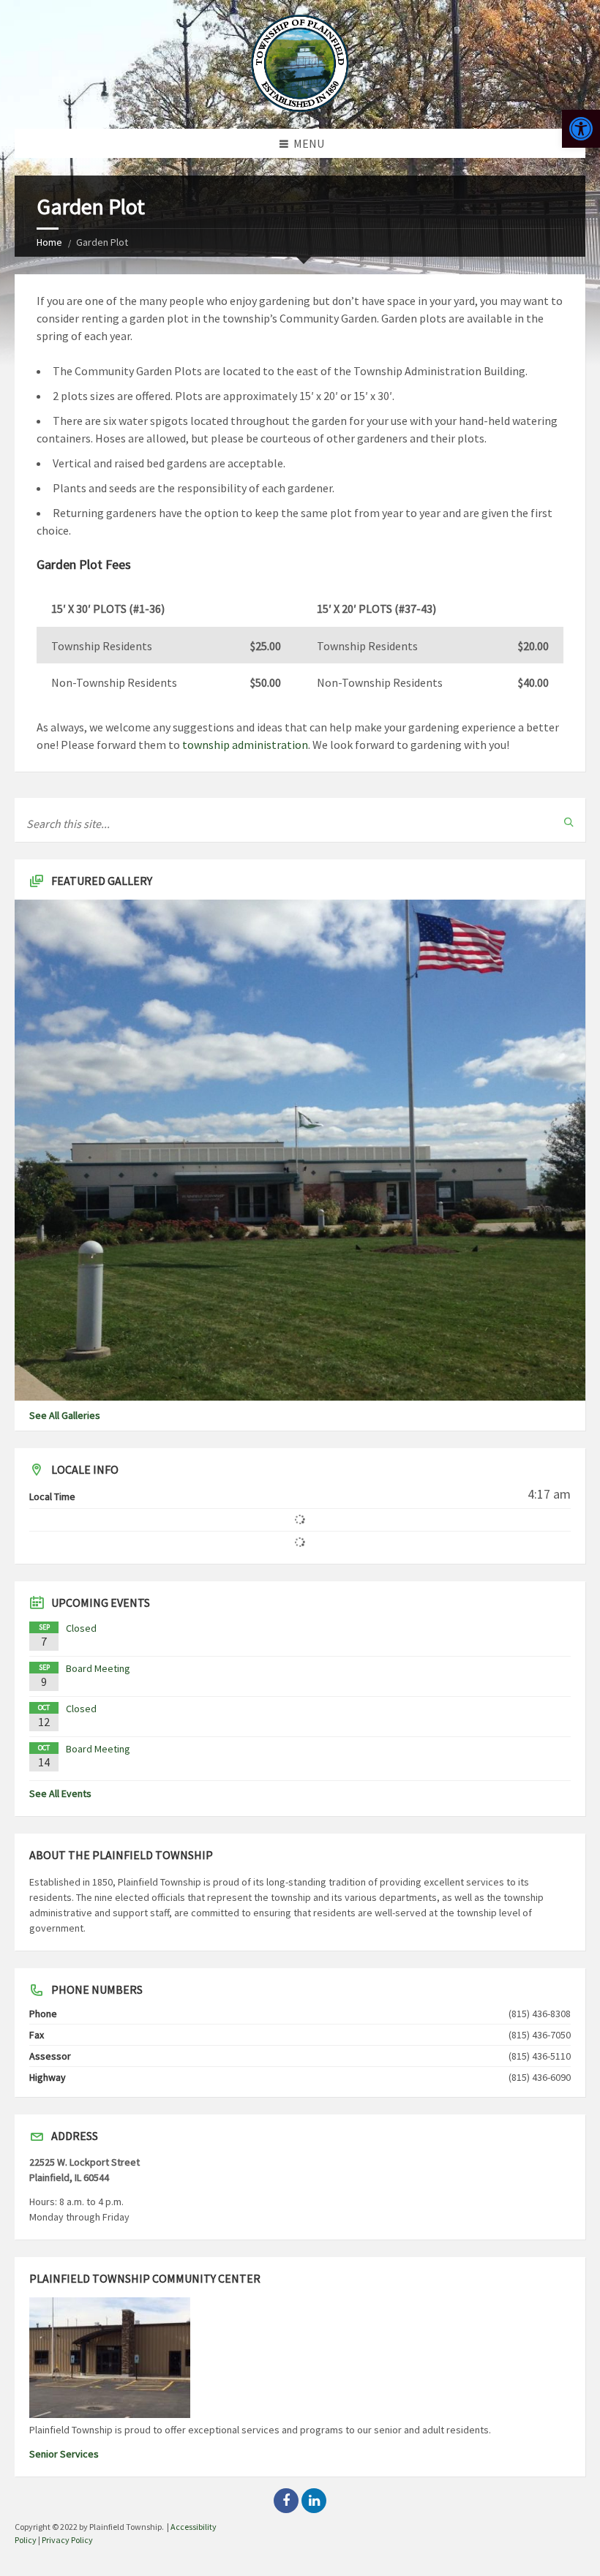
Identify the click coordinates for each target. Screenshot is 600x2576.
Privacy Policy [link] (67, 2540)
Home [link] (49, 242)
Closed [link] (81, 1628)
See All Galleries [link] (65, 1415)
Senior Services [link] (64, 2454)
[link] (581, 129)
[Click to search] (569, 822)
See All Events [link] (60, 1793)
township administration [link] (245, 745)
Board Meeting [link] (98, 1668)
